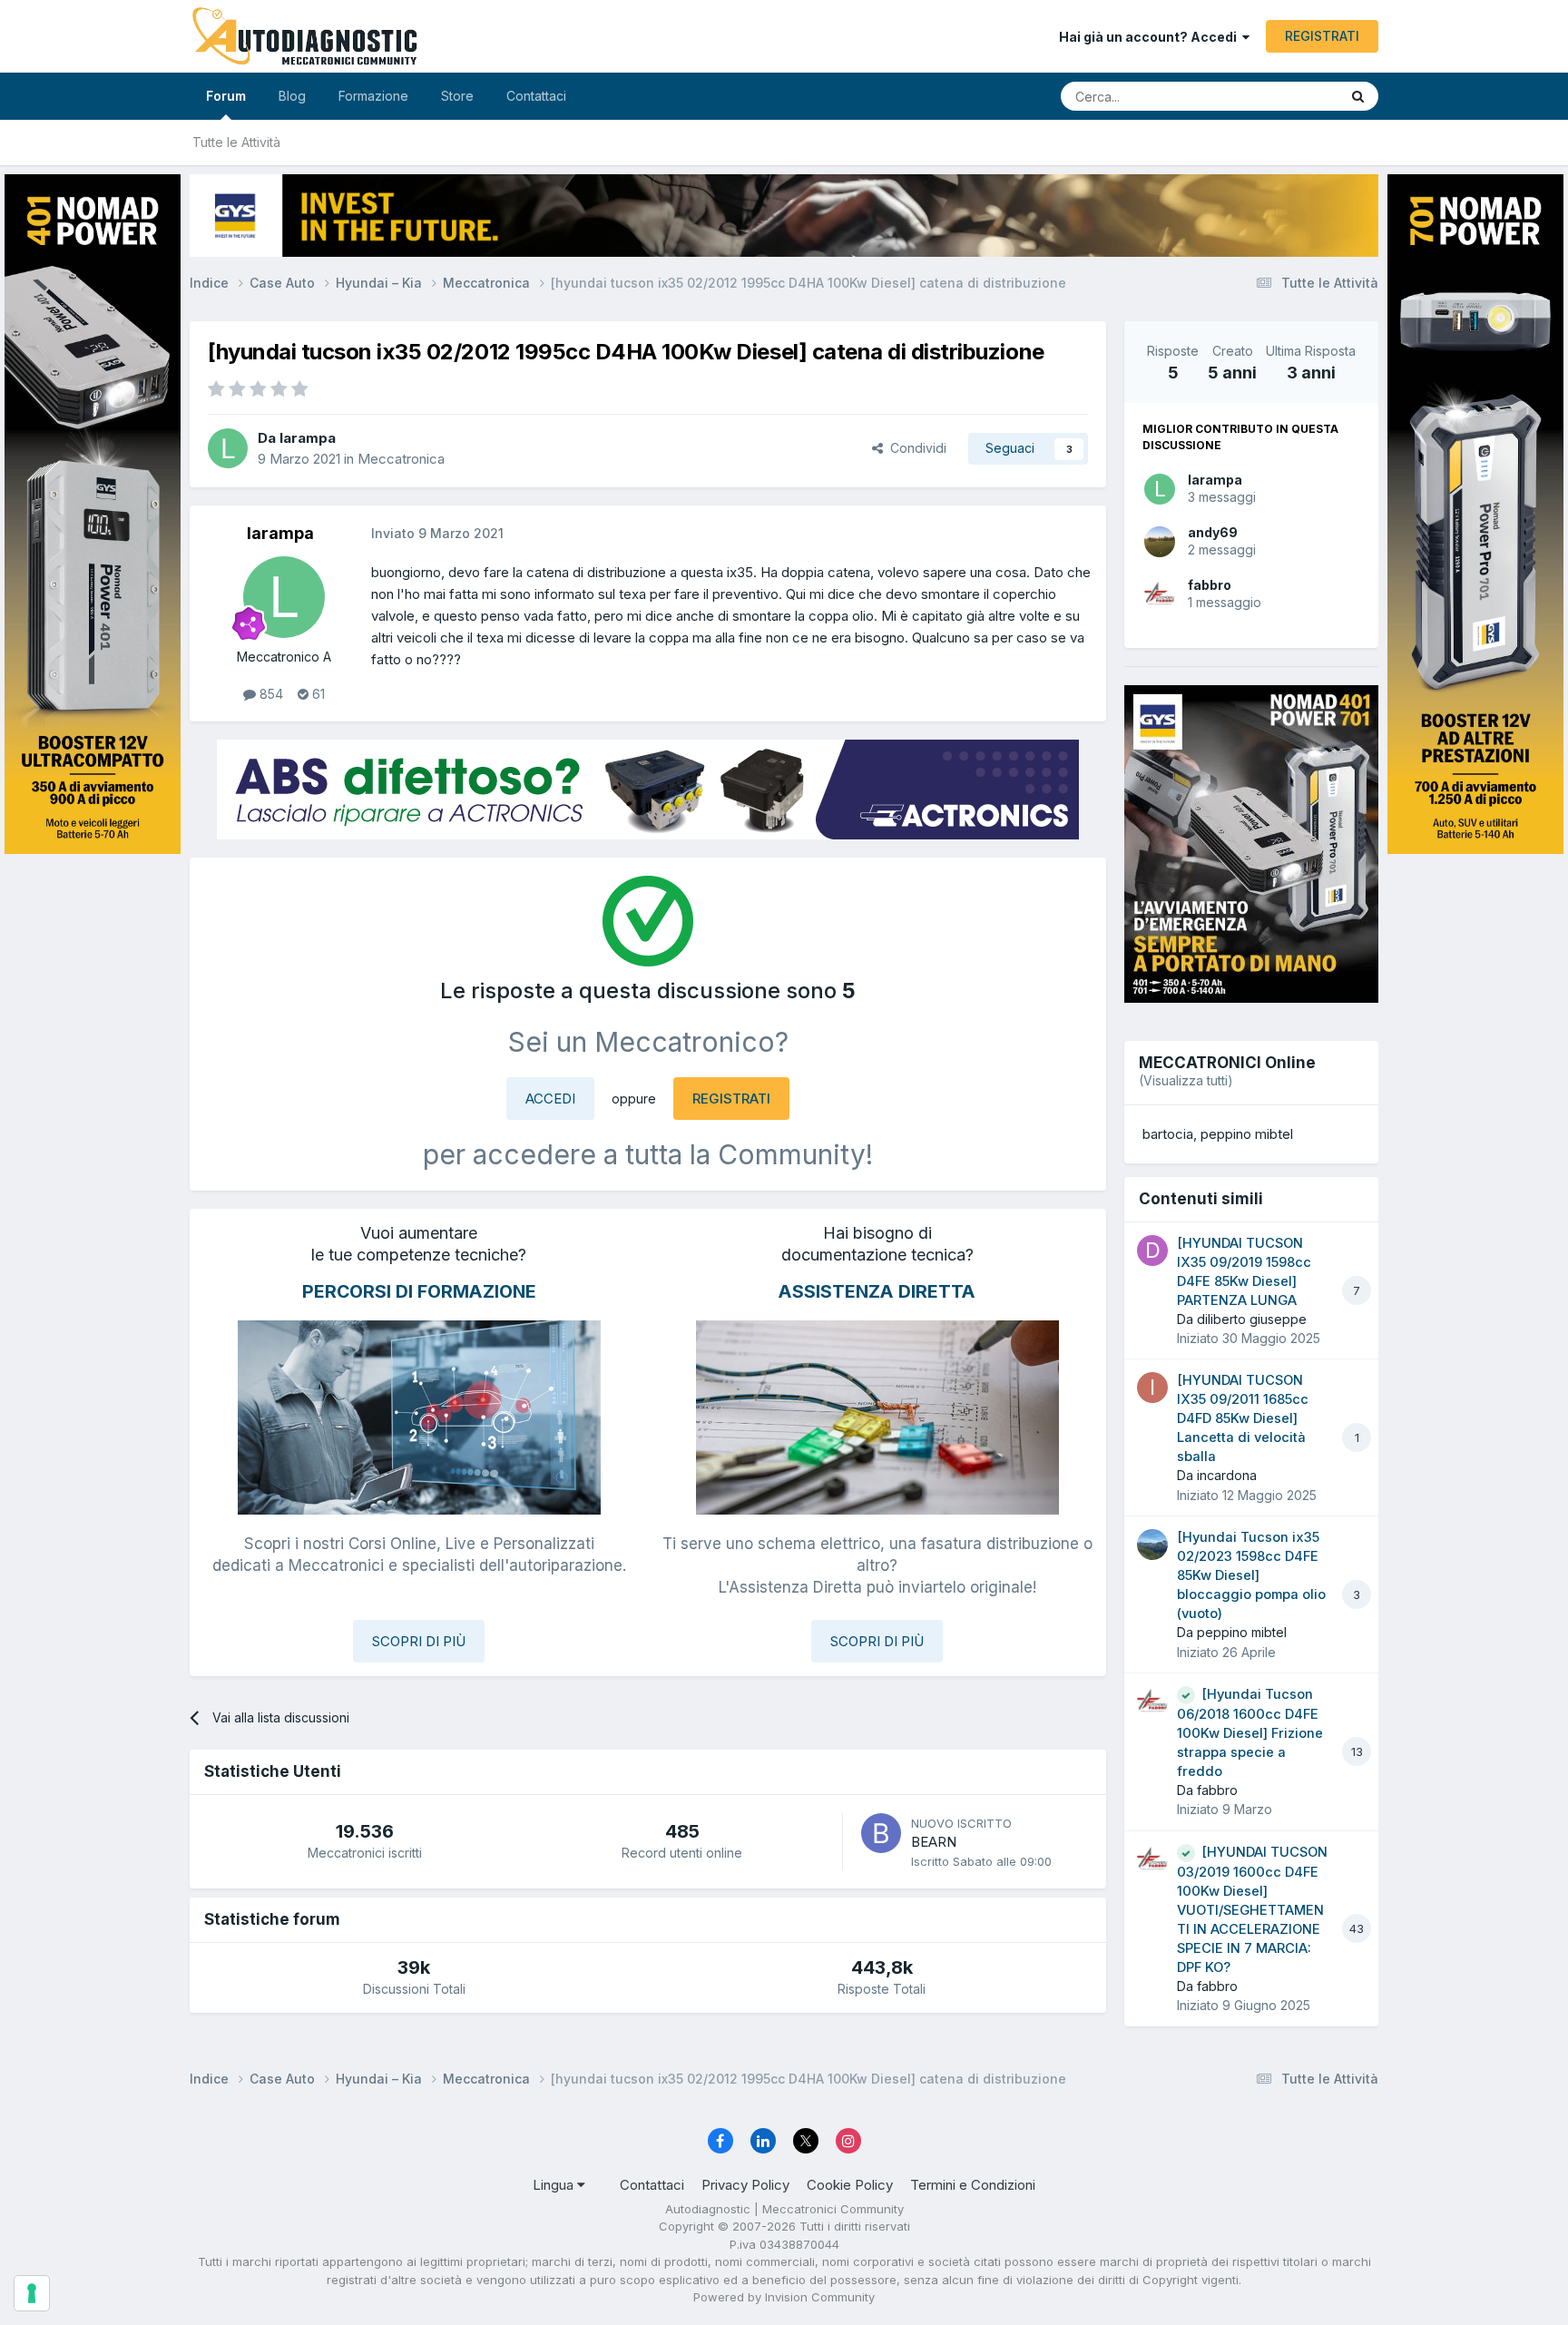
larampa (1215, 480)
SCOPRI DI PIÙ (419, 1641)
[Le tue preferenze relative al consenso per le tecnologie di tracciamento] (32, 2293)
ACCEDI (550, 1099)
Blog (292, 96)
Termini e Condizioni (973, 2185)
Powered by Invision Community (784, 2297)
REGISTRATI (1322, 36)
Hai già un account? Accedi (1151, 37)
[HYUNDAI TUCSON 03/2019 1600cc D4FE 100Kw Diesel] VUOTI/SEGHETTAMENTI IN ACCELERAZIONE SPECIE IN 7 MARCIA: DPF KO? (1252, 1910)
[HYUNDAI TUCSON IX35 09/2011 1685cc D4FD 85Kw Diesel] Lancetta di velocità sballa (1243, 1418)
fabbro (1210, 585)
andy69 (1213, 532)
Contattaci (536, 96)
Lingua (555, 2185)
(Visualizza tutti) (1186, 1080)
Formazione (373, 96)
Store (457, 96)
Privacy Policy (745, 2185)
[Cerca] (1358, 96)
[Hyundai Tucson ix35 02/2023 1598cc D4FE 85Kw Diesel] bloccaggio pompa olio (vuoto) (1251, 1575)
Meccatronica (401, 459)
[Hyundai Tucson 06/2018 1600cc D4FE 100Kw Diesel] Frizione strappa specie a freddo (1250, 1733)
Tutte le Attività (236, 142)
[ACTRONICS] (648, 790)
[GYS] (93, 1139)
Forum (226, 96)
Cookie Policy (850, 2185)
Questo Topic (1276, 96)
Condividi (915, 448)
